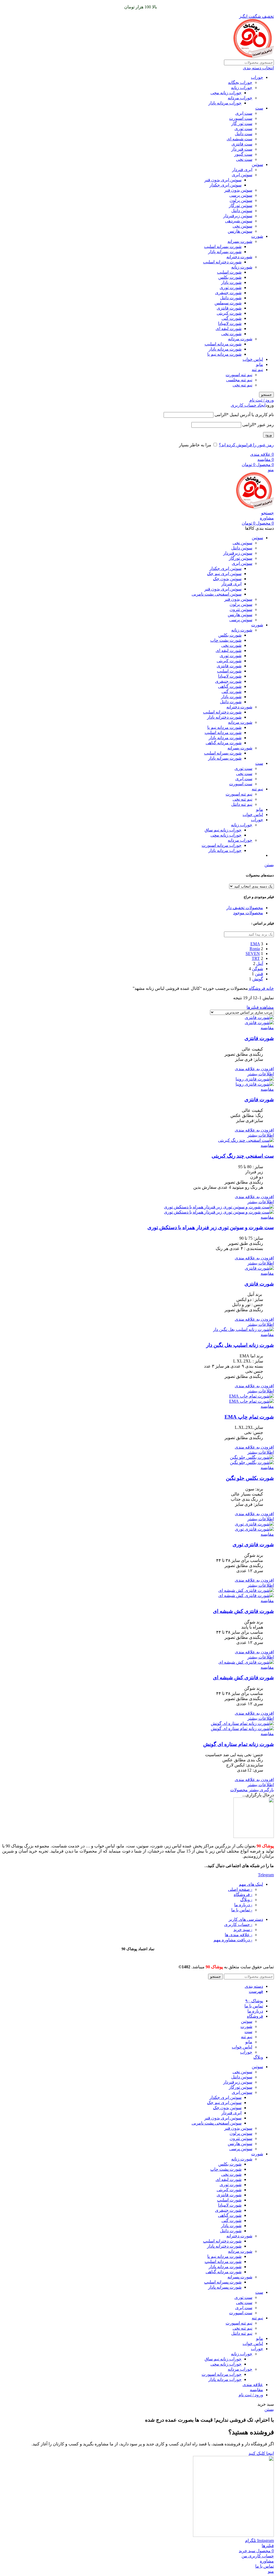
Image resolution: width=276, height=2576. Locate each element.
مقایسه (256, 2390)
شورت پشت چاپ (226, 640)
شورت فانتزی (229, 308)
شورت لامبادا (230, 323)
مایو (260, 364)
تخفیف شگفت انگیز (256, 16)
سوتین (257, 164)
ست (259, 108)
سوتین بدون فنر (238, 190)
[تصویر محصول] (259, 1023)
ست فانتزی (242, 144)
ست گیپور (243, 154)
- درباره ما (243, 1905)
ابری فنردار (242, 170)
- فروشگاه (243, 1894)
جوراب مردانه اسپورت (222, 845)
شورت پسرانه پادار (225, 252)
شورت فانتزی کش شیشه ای (243, 1611)
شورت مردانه (240, 339)
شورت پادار (231, 282)
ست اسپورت (241, 118)
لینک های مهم (251, 1884)
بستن (269, 865)
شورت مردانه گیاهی (224, 743)
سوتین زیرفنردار (238, 216)
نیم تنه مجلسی (239, 380)
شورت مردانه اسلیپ (223, 344)
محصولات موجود (248, 913)
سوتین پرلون (241, 200)
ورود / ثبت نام (251, 2395)
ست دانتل (244, 134)
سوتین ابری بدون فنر (223, 180)
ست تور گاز (242, 123)
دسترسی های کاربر (246, 1919)
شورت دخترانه (239, 257)
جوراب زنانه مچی (226, 93)
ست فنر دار (242, 149)
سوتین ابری (242, 175)
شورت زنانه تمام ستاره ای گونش (239, 1744)
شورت (257, 236)
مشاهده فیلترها (260, 1007)
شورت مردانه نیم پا (224, 354)
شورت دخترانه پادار (224, 717)
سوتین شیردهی (239, 221)
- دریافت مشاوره (233, 1940)
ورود (268, 435)
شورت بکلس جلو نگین (250, 1478)
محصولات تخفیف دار (245, 908)
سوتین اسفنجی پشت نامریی (217, 594)
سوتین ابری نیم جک (224, 574)
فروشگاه (257, 988)
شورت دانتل (231, 298)
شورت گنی (232, 318)
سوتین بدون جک (227, 579)
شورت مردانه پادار (225, 349)
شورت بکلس (230, 277)
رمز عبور (258, 425)
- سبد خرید (243, 1930)
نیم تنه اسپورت (239, 375)
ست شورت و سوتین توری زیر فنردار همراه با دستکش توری (211, 1227)
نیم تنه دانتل (242, 804)
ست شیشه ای (239, 139)
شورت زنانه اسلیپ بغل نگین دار (240, 1345)
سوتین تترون (241, 609)
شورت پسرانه (240, 241)
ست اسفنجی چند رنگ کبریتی (243, 1156)
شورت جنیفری (228, 293)
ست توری (243, 129)
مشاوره (267, 518)
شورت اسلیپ (229, 272)
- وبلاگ (246, 1900)
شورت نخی (231, 334)
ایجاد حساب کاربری (248, 405)
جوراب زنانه (242, 88)
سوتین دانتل (242, 211)
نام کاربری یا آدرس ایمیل (244, 415)
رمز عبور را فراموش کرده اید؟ (246, 445)
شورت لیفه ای (229, 329)
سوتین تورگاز (241, 205)
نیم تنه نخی (242, 385)
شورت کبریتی (229, 313)
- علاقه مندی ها (239, 1935)
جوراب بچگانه (240, 82)
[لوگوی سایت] (254, 57)
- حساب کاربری (238, 1924)
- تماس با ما (242, 1910)
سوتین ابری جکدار (225, 185)
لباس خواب (253, 359)
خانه (270, 988)
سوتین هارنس (240, 231)
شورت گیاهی (230, 686)
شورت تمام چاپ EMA (249, 1417)
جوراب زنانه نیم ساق (223, 830)
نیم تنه (257, 370)
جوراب (257, 77)
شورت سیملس (228, 303)
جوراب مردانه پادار (225, 103)
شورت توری (231, 288)
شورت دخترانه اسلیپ (222, 262)
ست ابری (244, 113)
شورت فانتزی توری (253, 1544)
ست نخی (244, 159)
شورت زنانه (242, 267)
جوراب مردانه (240, 98)
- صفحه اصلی (240, 1889)
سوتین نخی (242, 226)
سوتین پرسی (241, 195)
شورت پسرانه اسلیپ (223, 247)
